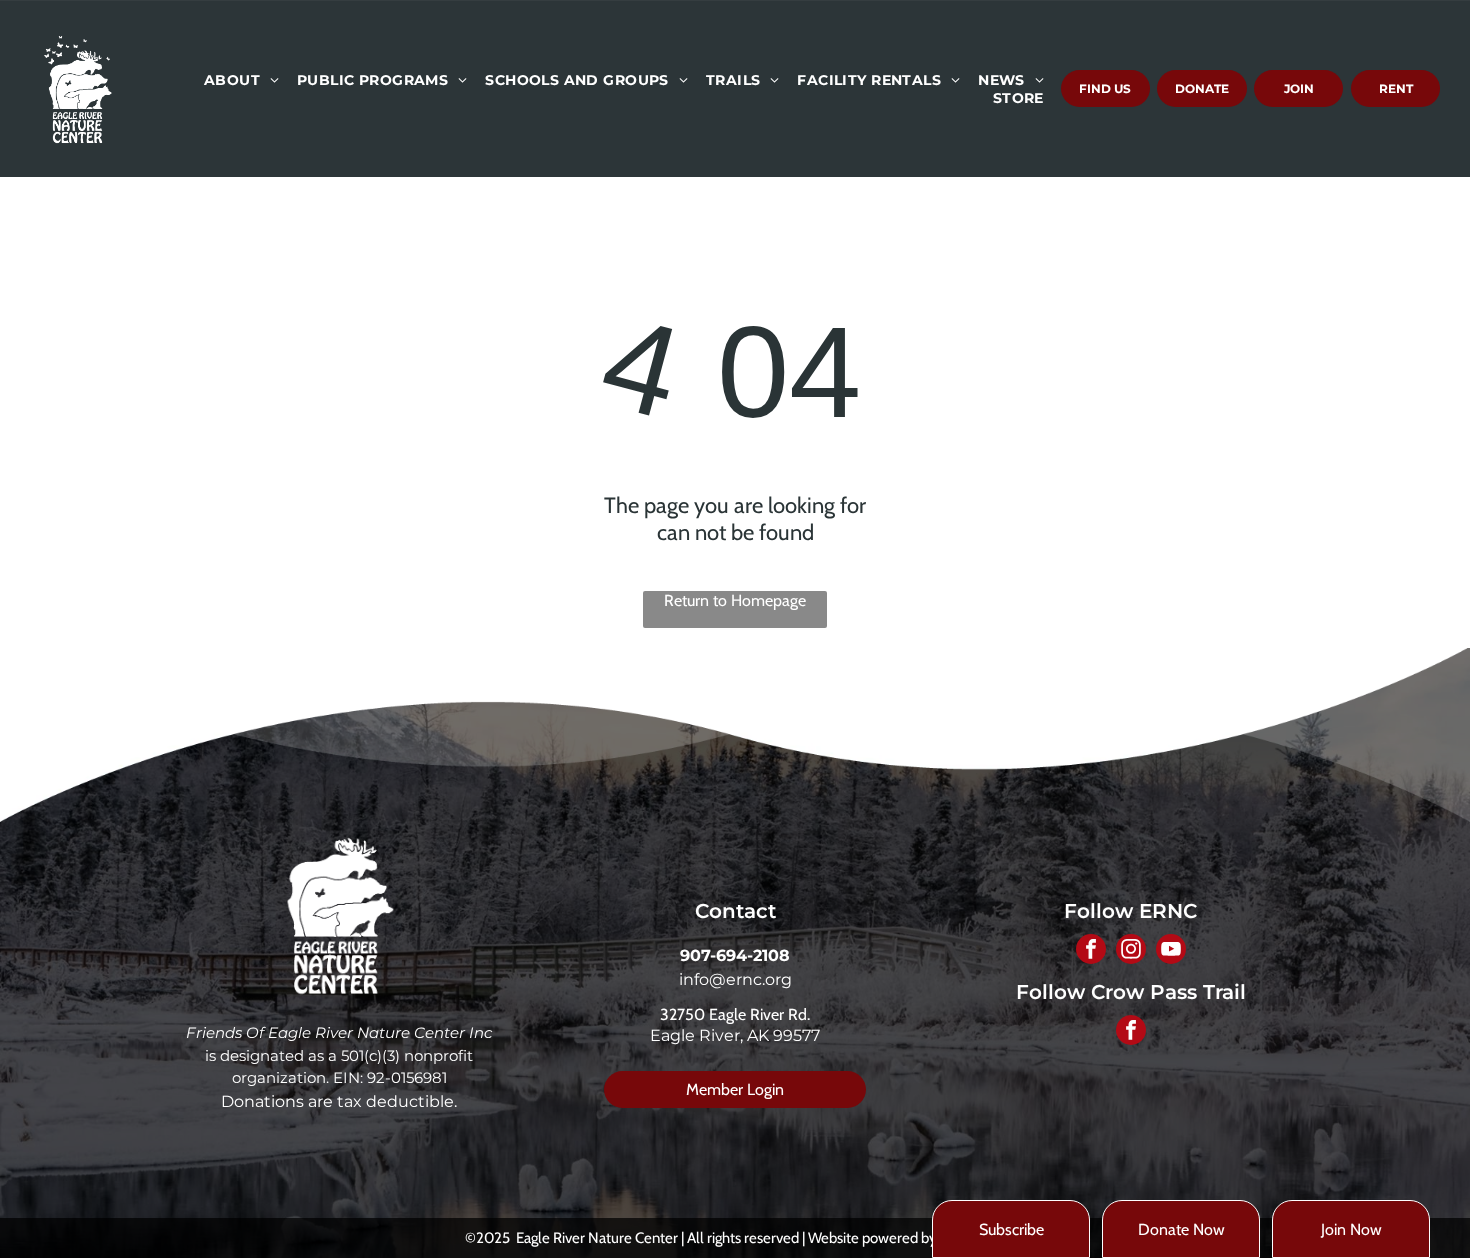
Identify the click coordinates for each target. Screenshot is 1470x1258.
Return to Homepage (735, 600)
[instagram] (1131, 951)
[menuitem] (240, 80)
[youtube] (1171, 951)
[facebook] (1091, 951)
